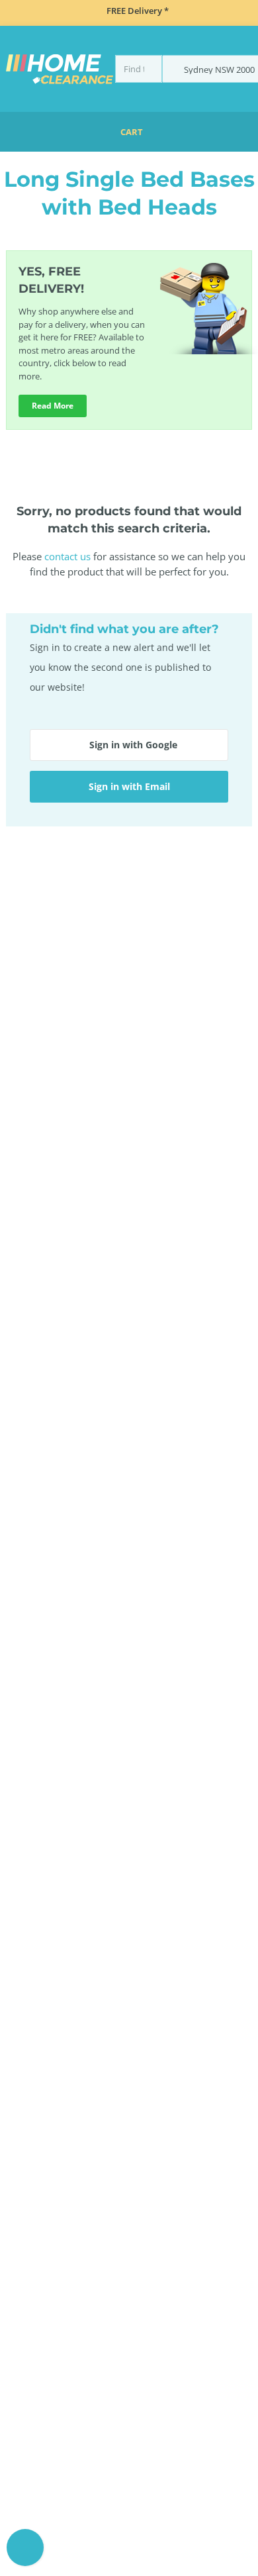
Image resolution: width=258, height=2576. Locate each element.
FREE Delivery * (138, 11)
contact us (67, 556)
